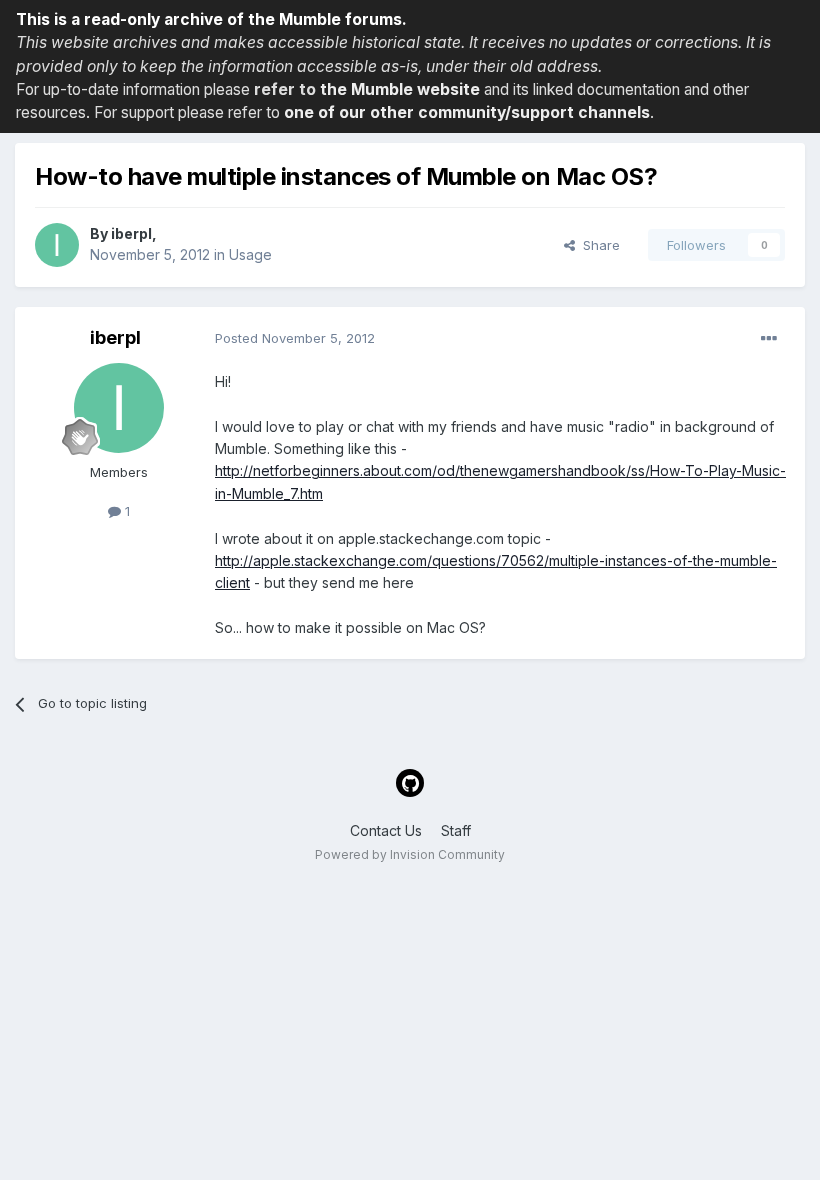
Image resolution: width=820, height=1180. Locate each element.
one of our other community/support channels (467, 112)
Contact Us (386, 830)
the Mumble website (400, 89)
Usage (250, 254)
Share (597, 245)
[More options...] (769, 339)
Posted (295, 338)
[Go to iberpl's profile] (57, 245)
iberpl (131, 233)
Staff (456, 830)
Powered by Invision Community (410, 854)
